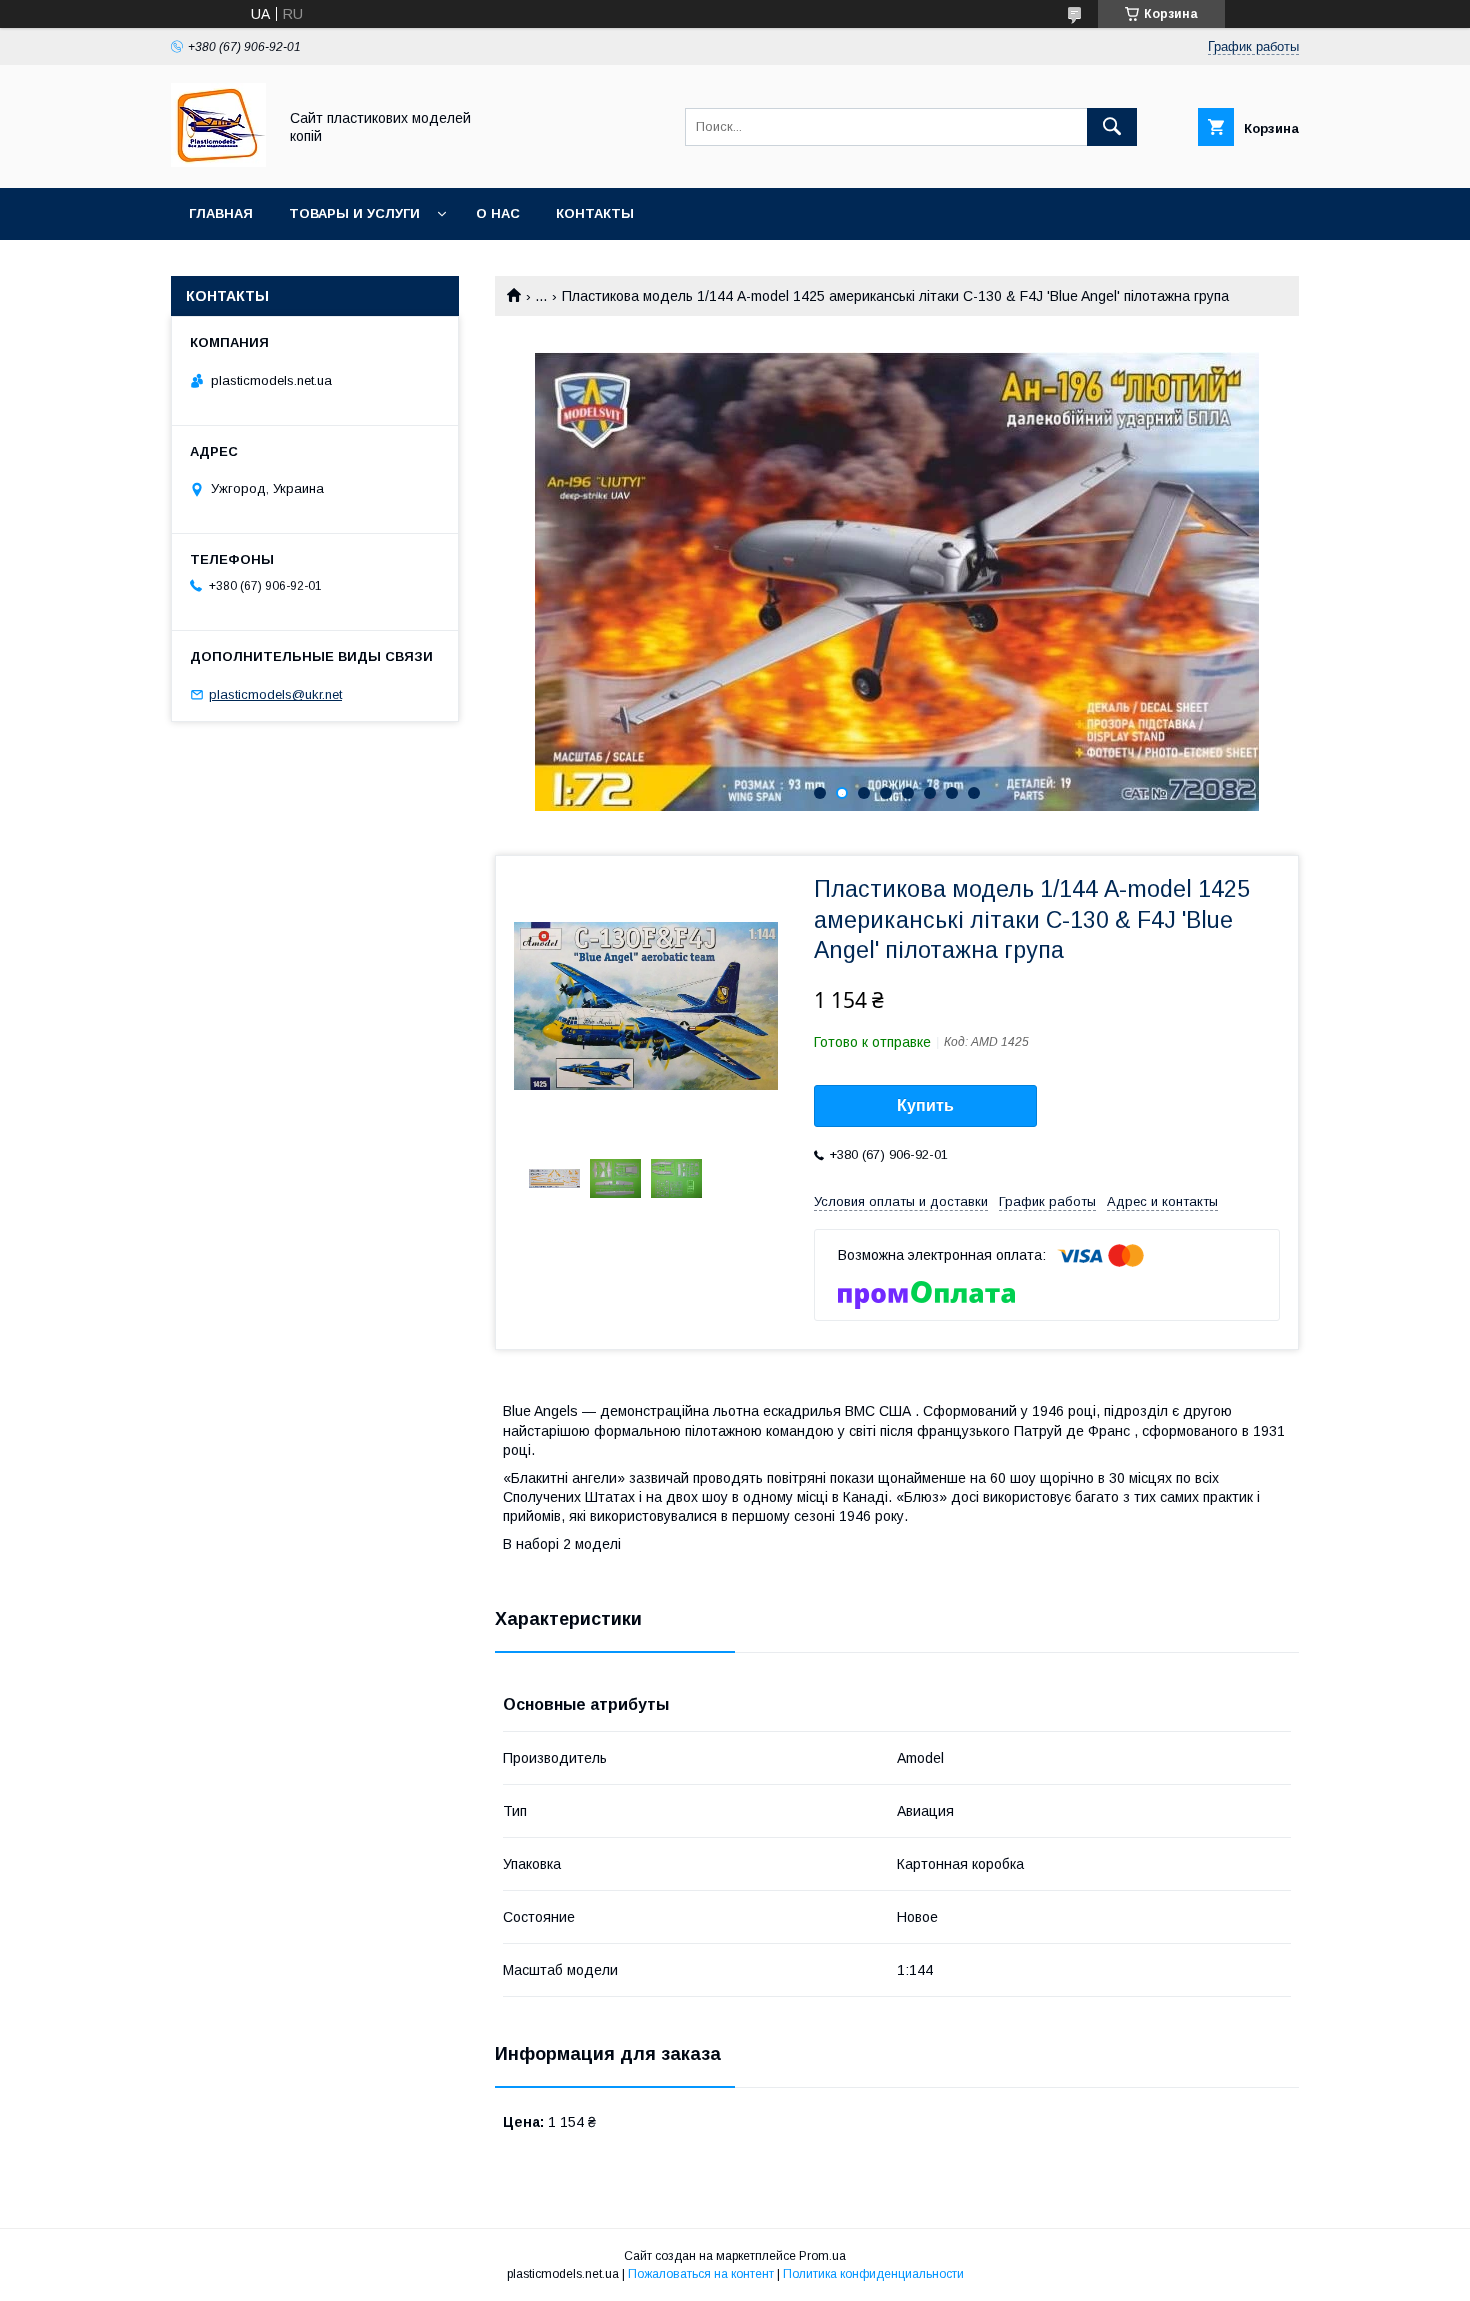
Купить (925, 1105)
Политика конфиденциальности (873, 2274)
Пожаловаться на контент (701, 2274)
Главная (221, 213)
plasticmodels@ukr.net (275, 694)
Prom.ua (822, 2256)
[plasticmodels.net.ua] (218, 162)
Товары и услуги (354, 213)
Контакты (595, 213)
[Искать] (1112, 127)
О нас (498, 213)
